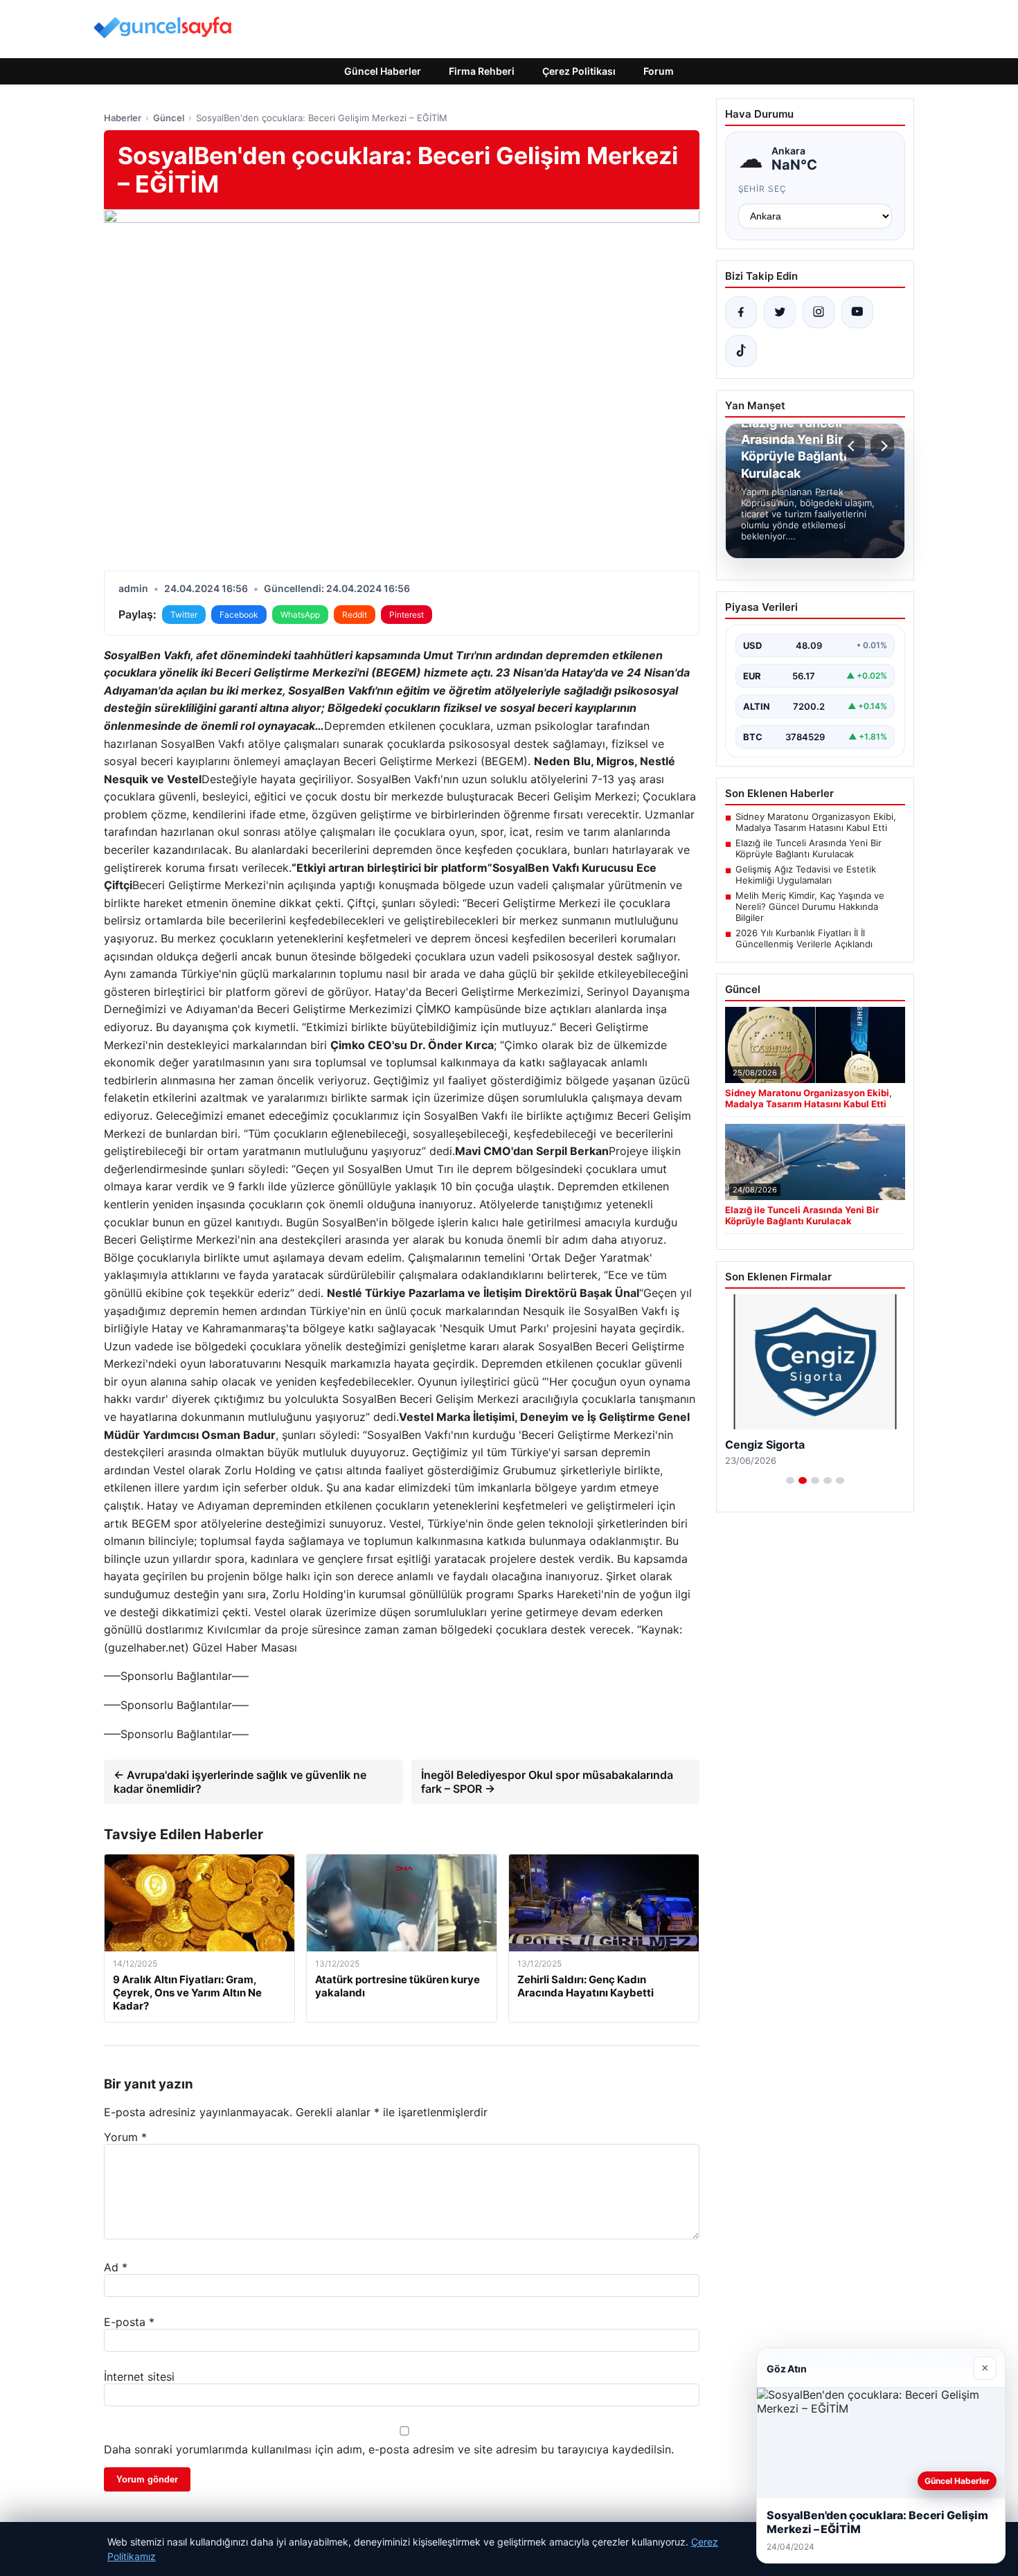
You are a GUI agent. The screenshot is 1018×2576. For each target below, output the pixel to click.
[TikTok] (741, 351)
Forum (659, 71)
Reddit (355, 615)
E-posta (129, 2322)
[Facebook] (741, 312)
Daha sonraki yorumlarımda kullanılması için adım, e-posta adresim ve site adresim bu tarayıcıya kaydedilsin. (389, 2449)
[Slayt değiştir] (790, 1481)
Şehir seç (763, 189)
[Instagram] (819, 312)
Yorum (125, 2137)
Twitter (184, 615)
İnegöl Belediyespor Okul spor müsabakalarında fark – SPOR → (547, 1782)
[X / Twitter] (780, 312)
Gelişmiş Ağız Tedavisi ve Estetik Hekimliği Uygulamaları (806, 875)
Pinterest (407, 615)
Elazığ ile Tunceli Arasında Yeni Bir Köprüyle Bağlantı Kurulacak (809, 848)
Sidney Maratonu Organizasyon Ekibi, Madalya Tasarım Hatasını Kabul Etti (816, 822)
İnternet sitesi (139, 2377)
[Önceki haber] (853, 446)
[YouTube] (857, 312)
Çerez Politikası (579, 71)
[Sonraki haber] (882, 446)
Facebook (239, 615)
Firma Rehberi (482, 71)
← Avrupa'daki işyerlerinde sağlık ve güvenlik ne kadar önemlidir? (240, 1782)
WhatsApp (300, 615)
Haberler (123, 118)
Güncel (169, 118)
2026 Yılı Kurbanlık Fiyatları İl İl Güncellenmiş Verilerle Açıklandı (804, 938)
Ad (116, 2267)
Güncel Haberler (383, 71)
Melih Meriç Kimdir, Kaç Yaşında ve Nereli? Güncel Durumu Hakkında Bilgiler (810, 906)
